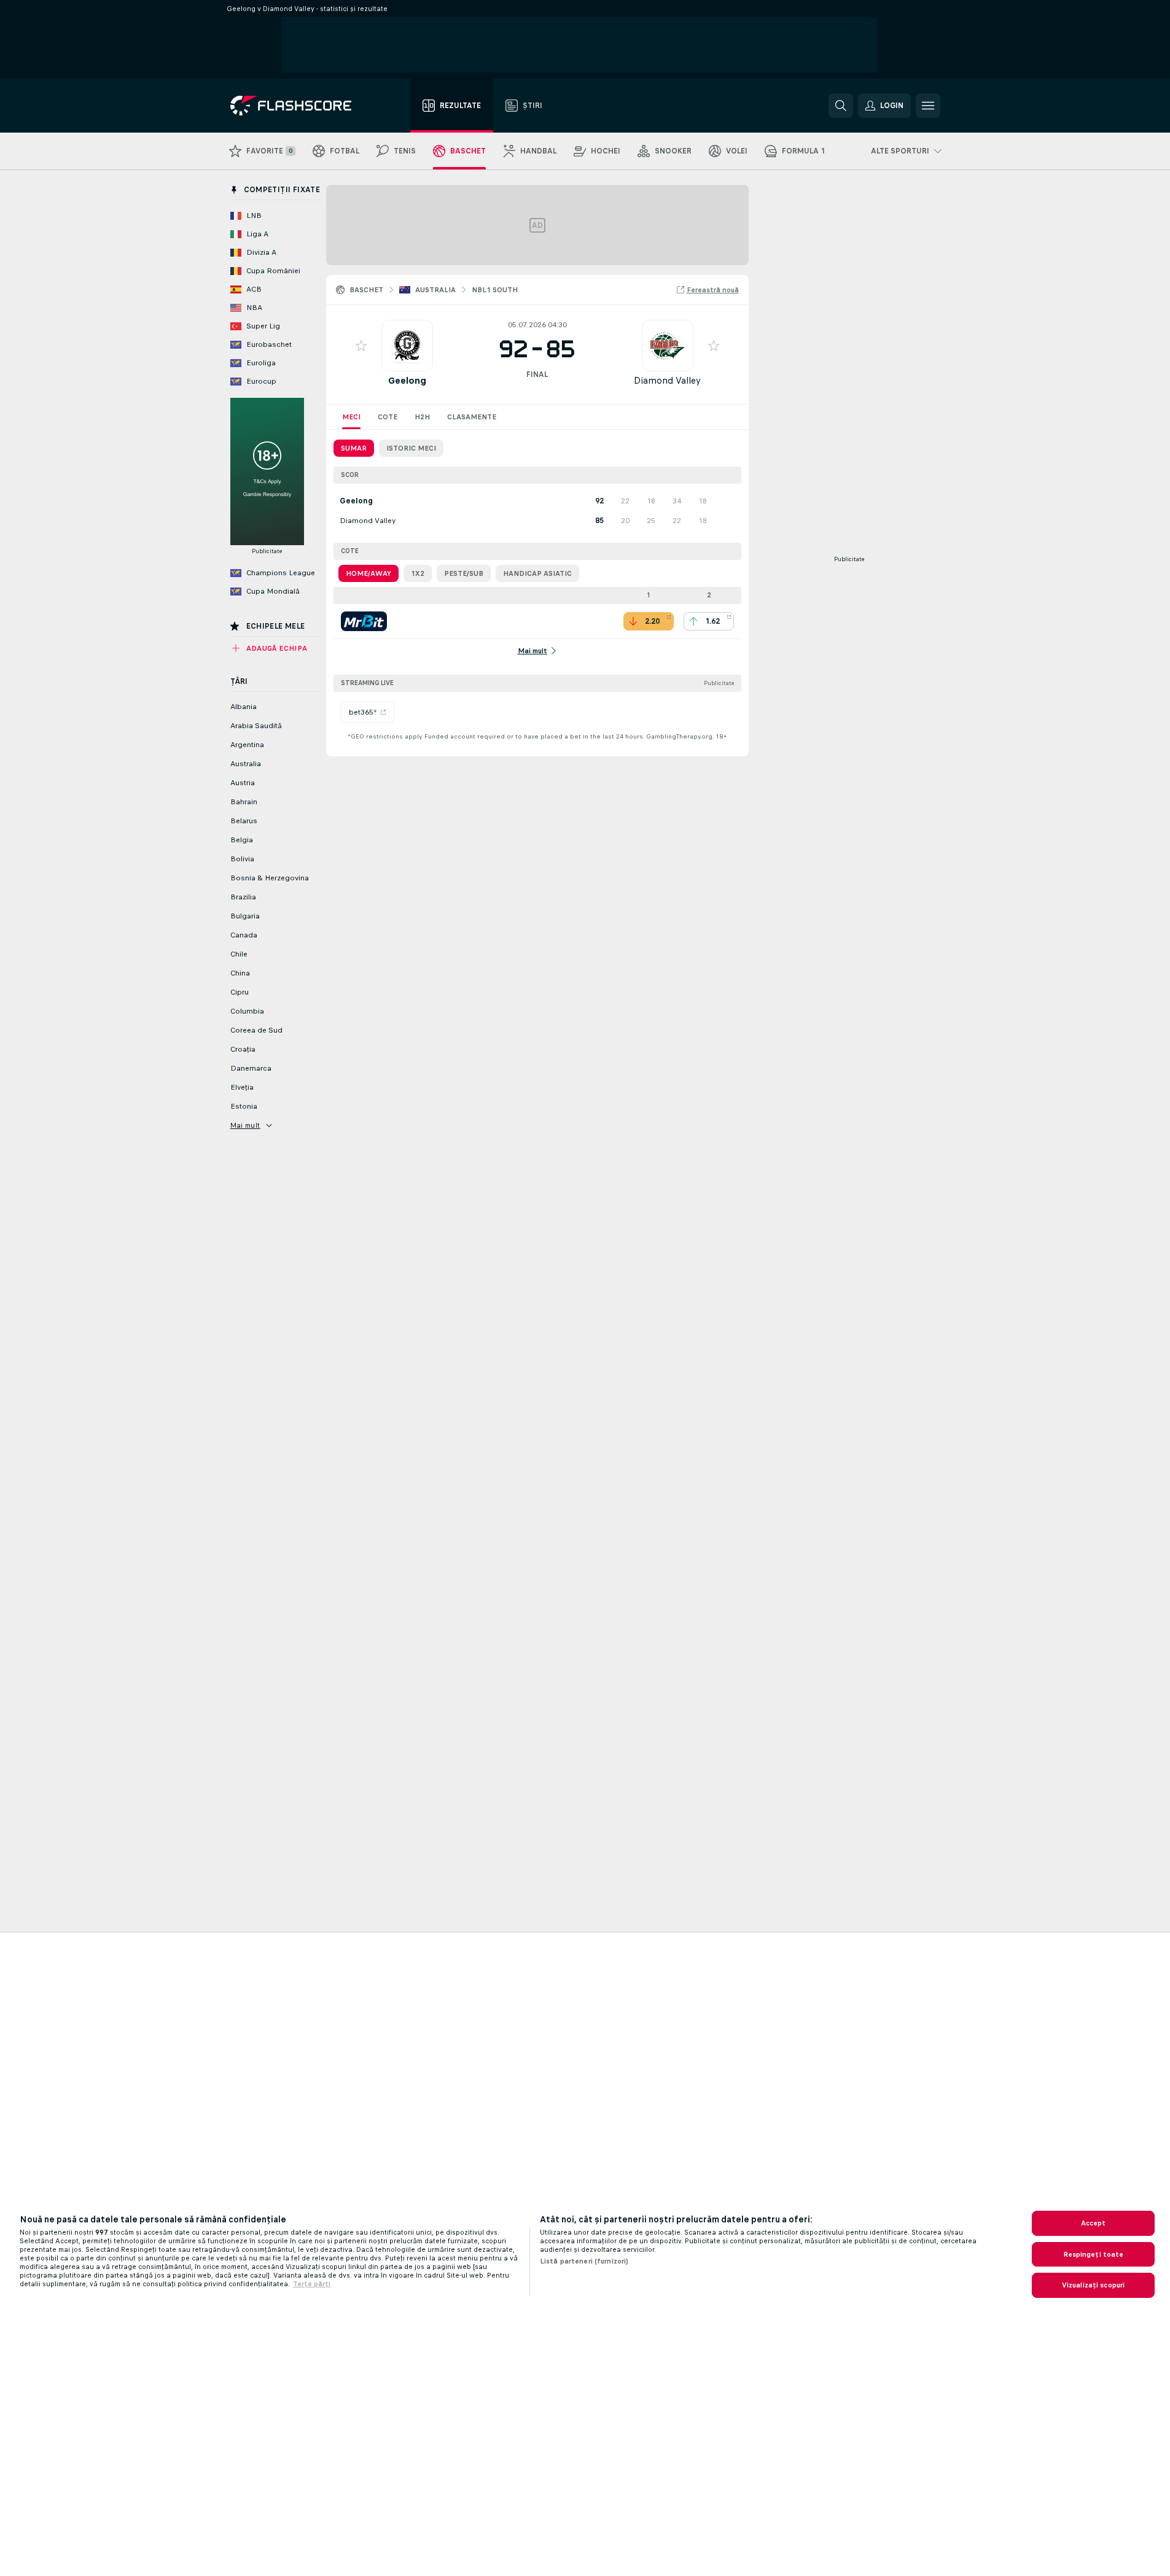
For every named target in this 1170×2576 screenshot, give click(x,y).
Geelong (407, 380)
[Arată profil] (407, 346)
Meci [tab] (351, 417)
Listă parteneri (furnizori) (584, 2261)
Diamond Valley (667, 380)
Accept (1094, 2223)
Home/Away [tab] (369, 573)
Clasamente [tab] (472, 417)
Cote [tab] (388, 417)
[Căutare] (841, 106)
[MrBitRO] (364, 621)
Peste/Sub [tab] (464, 573)
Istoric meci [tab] (411, 448)
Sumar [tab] (354, 448)
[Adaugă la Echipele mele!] (361, 346)
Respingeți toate (1094, 2254)
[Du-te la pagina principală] (299, 106)
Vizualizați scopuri (1093, 2285)
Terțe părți (312, 2284)
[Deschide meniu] (928, 106)
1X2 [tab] (418, 573)
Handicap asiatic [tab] (537, 573)
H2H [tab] (422, 417)
